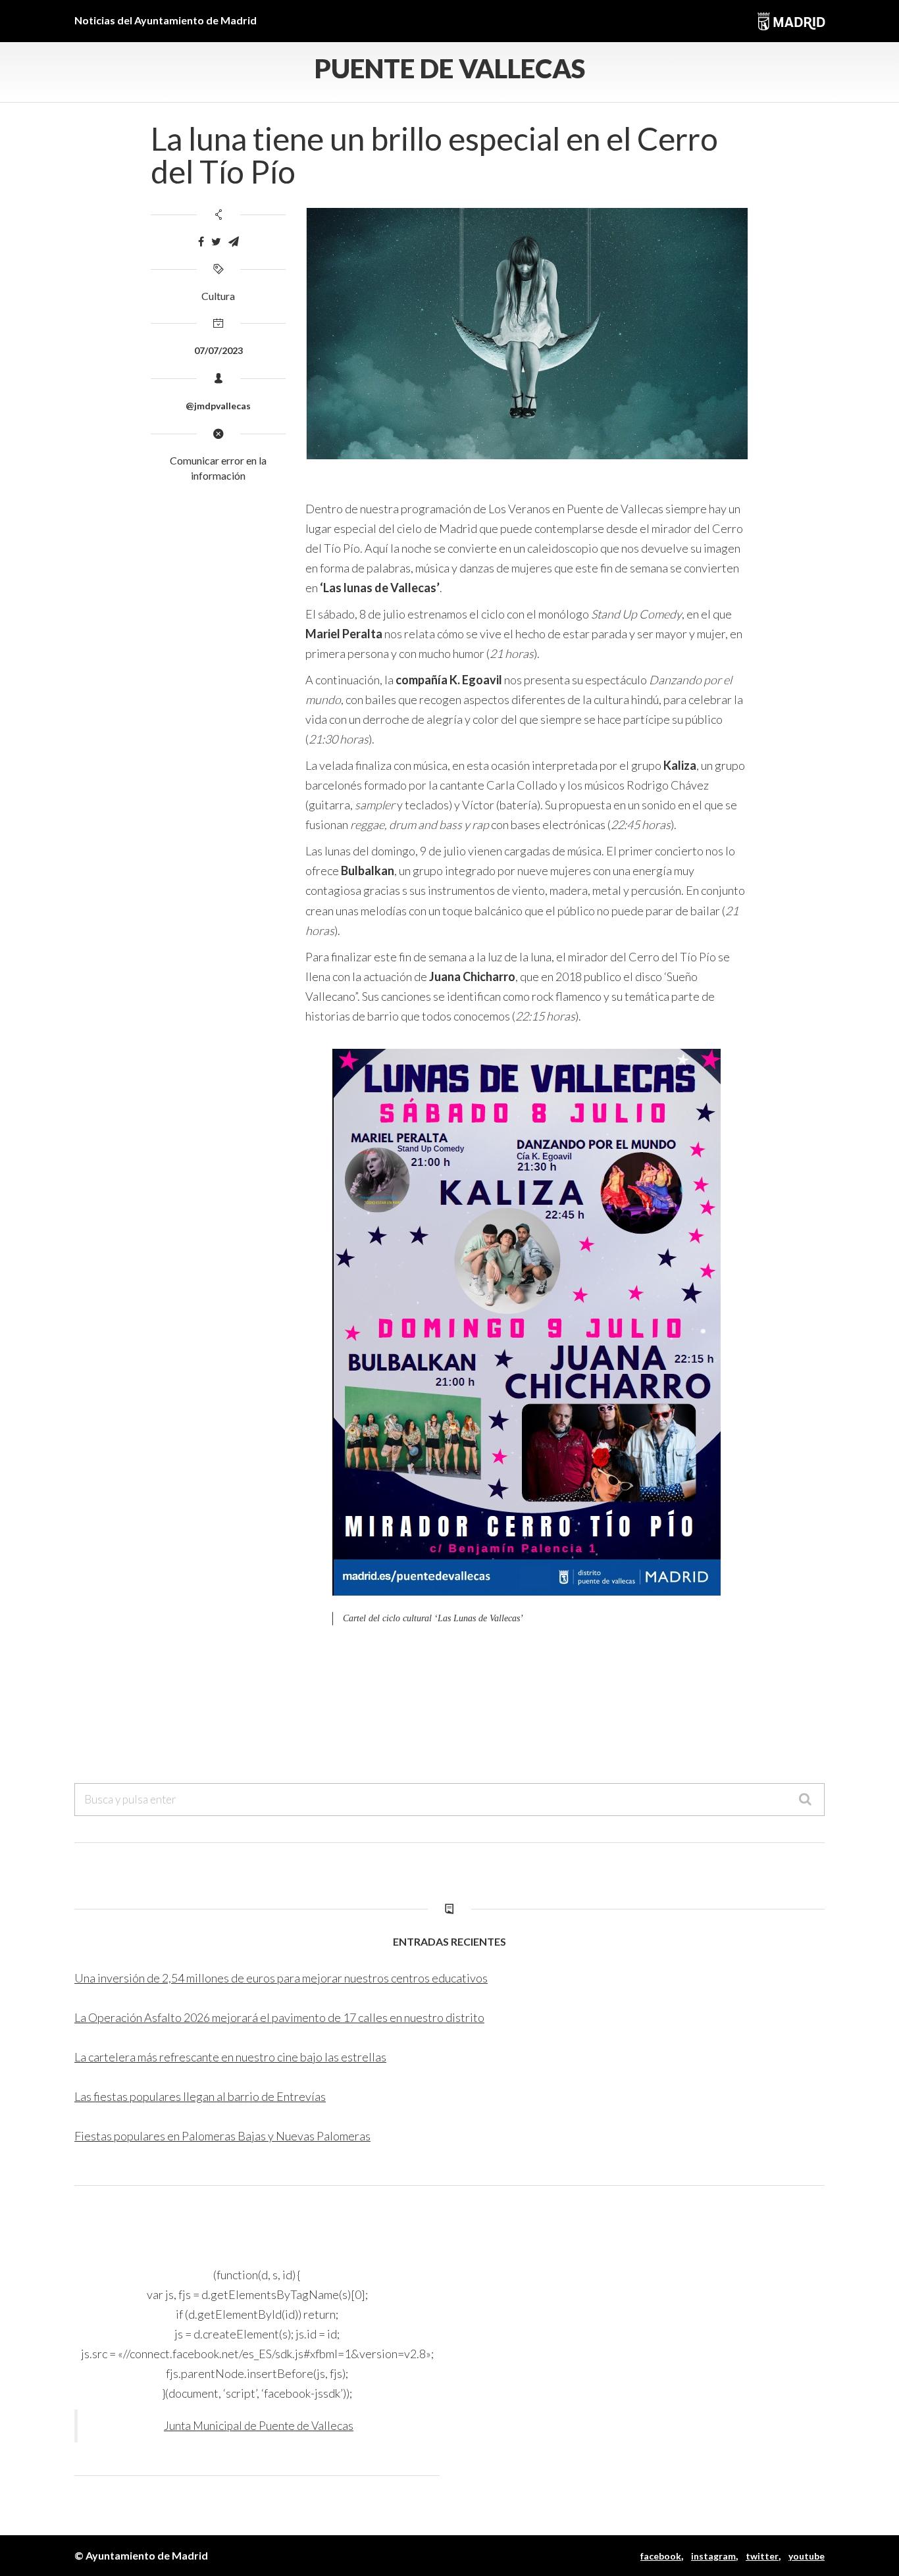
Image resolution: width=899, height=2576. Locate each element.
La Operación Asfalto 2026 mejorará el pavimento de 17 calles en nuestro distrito (279, 2017)
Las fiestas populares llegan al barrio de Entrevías (200, 2096)
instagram (713, 2556)
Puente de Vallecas (450, 68)
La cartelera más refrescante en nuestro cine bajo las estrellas (230, 2057)
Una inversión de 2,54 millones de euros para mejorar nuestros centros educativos (281, 1978)
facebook (661, 2556)
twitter (762, 2556)
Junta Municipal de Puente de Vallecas (259, 2426)
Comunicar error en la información (218, 468)
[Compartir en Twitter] (216, 242)
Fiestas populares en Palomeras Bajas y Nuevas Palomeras (222, 2136)
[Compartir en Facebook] (201, 242)
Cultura (218, 296)
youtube (807, 2556)
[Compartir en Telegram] (234, 242)
